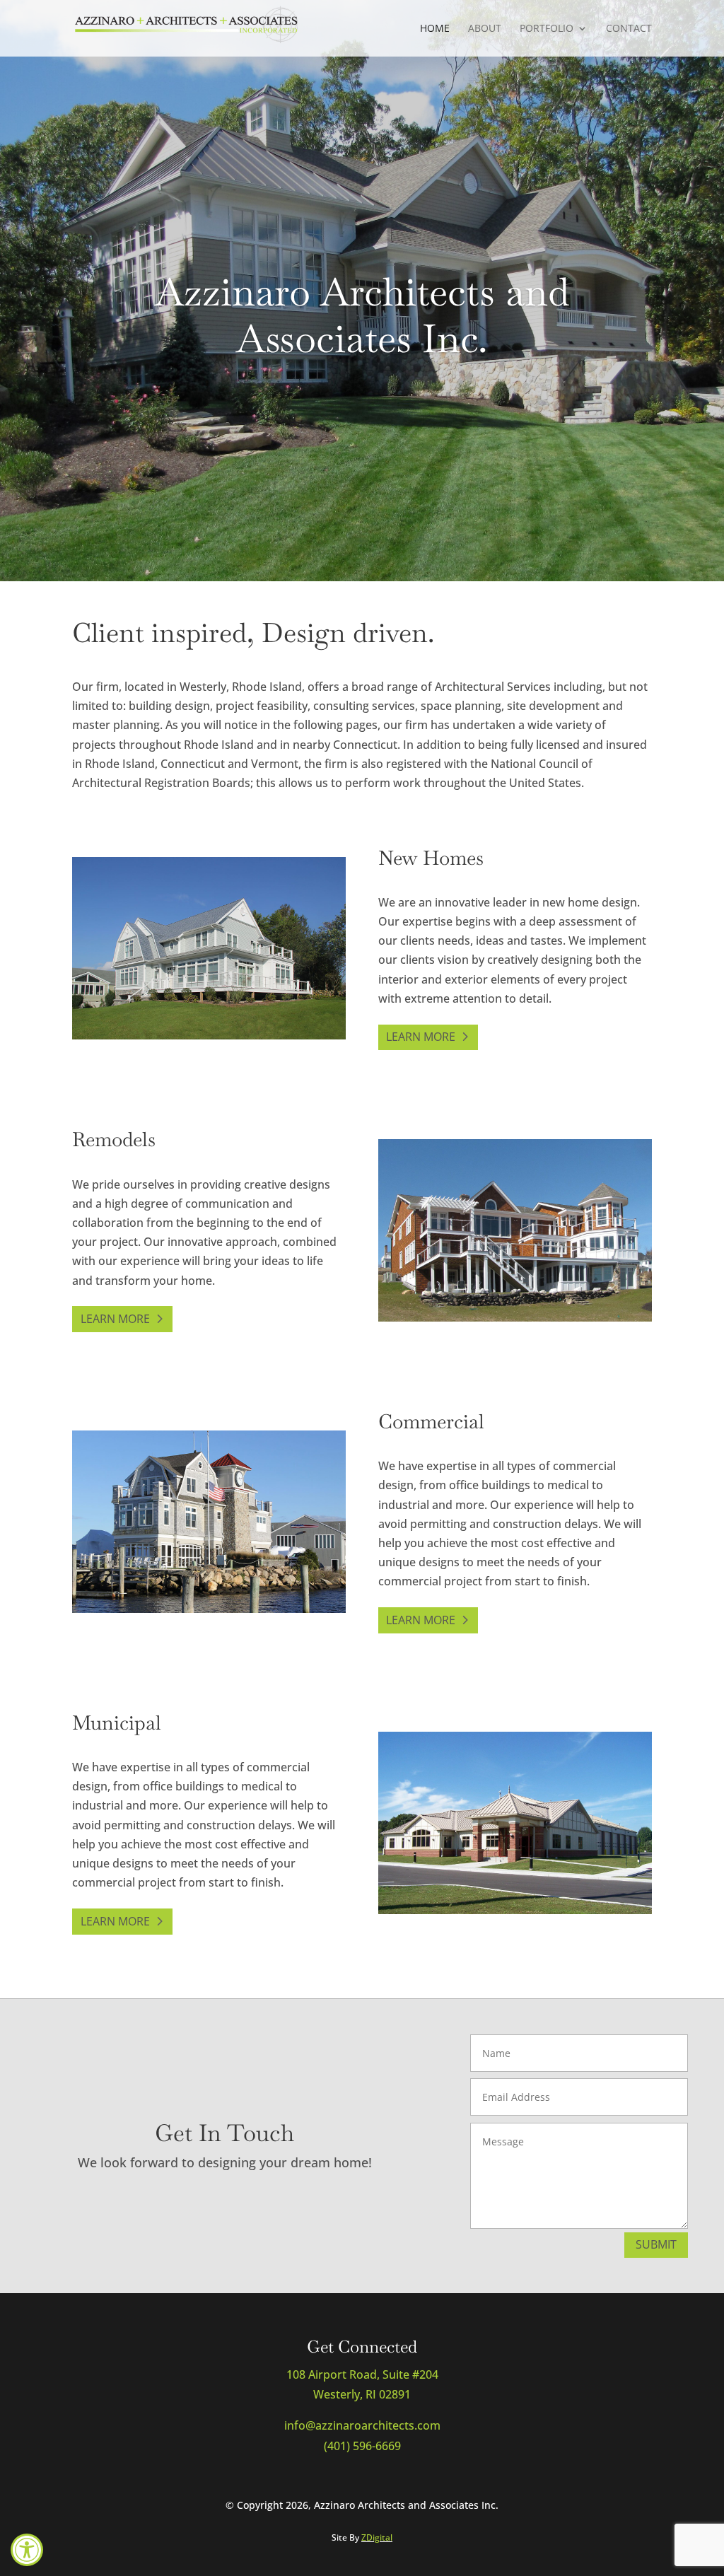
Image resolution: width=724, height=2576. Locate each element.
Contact (629, 29)
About (485, 29)
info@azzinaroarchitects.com (362, 2425)
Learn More (421, 1037)
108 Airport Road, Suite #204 (362, 2374)
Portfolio (547, 29)
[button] (27, 2550)
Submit (656, 2244)
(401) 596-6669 (362, 2446)
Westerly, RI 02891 (362, 2394)
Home (435, 29)
